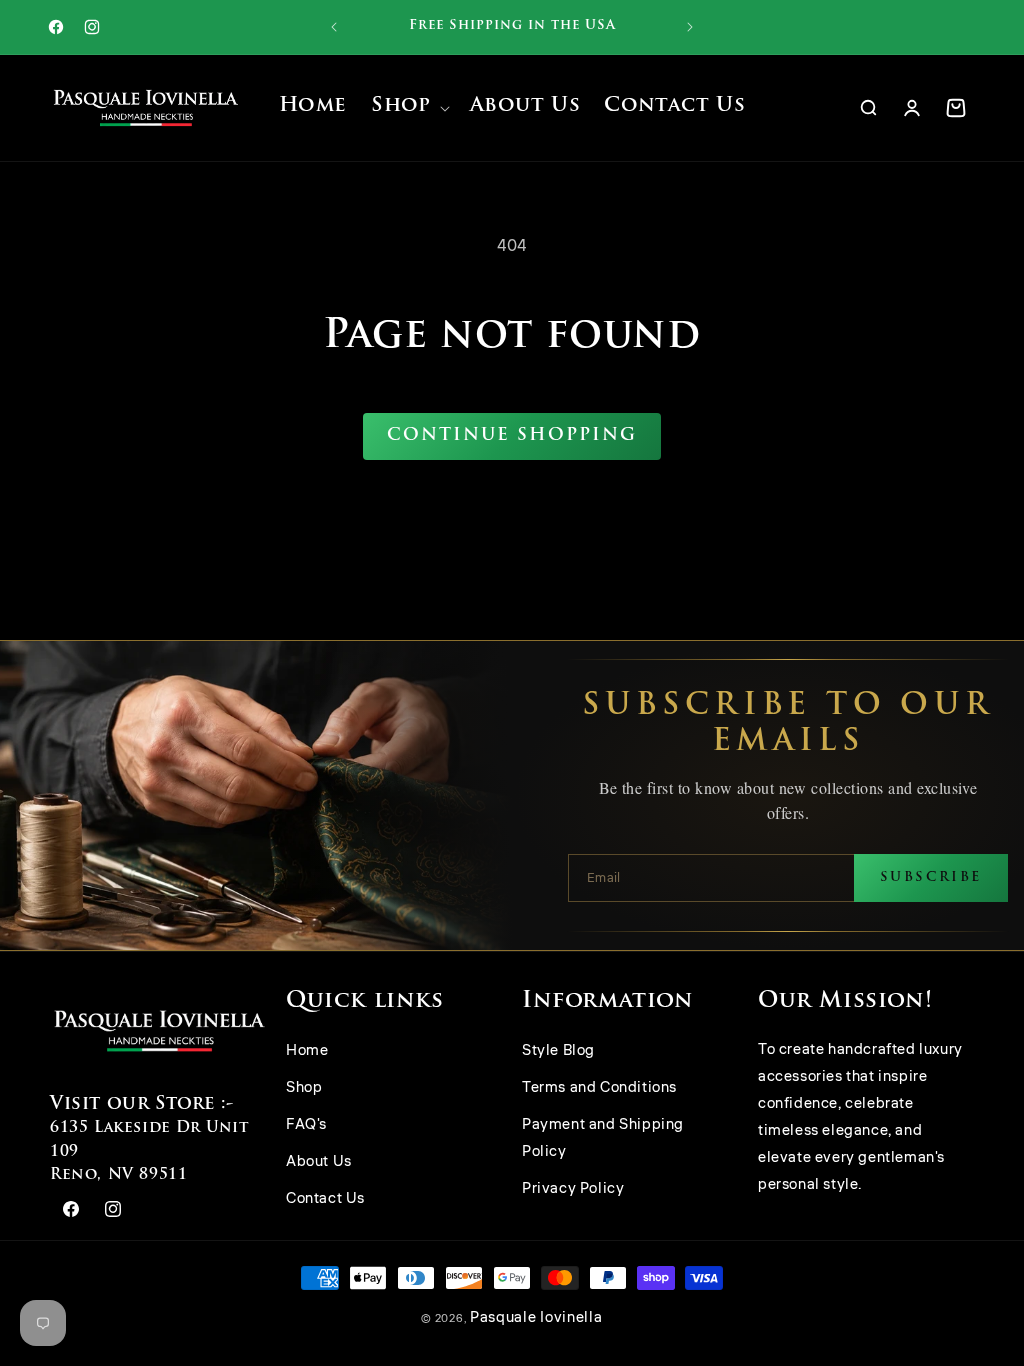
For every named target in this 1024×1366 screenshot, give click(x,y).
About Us (319, 1161)
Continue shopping (512, 435)
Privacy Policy (573, 1188)
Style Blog (558, 1050)
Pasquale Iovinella (536, 1317)
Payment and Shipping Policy (603, 1138)
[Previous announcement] (334, 27)
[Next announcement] (690, 27)
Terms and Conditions (599, 1087)
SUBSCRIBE (931, 877)
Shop (304, 1087)
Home (307, 1050)
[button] (408, 108)
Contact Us (325, 1198)
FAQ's (306, 1124)
